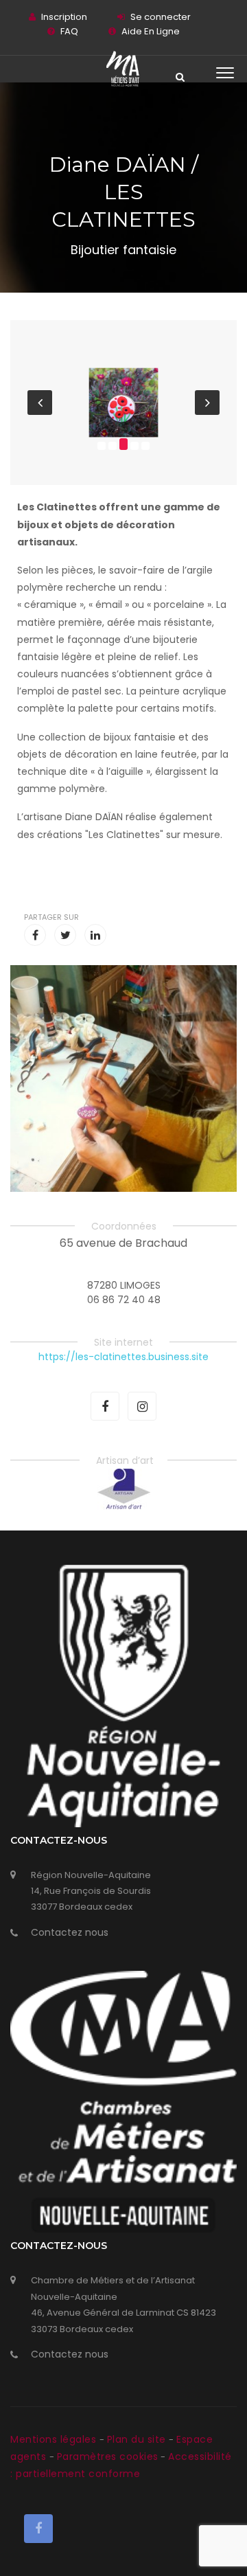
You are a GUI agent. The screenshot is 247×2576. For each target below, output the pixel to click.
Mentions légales (55, 2439)
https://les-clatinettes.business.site (123, 1357)
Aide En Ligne (151, 31)
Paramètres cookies (108, 2456)
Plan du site (138, 2439)
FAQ (69, 31)
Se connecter (161, 17)
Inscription (64, 17)
